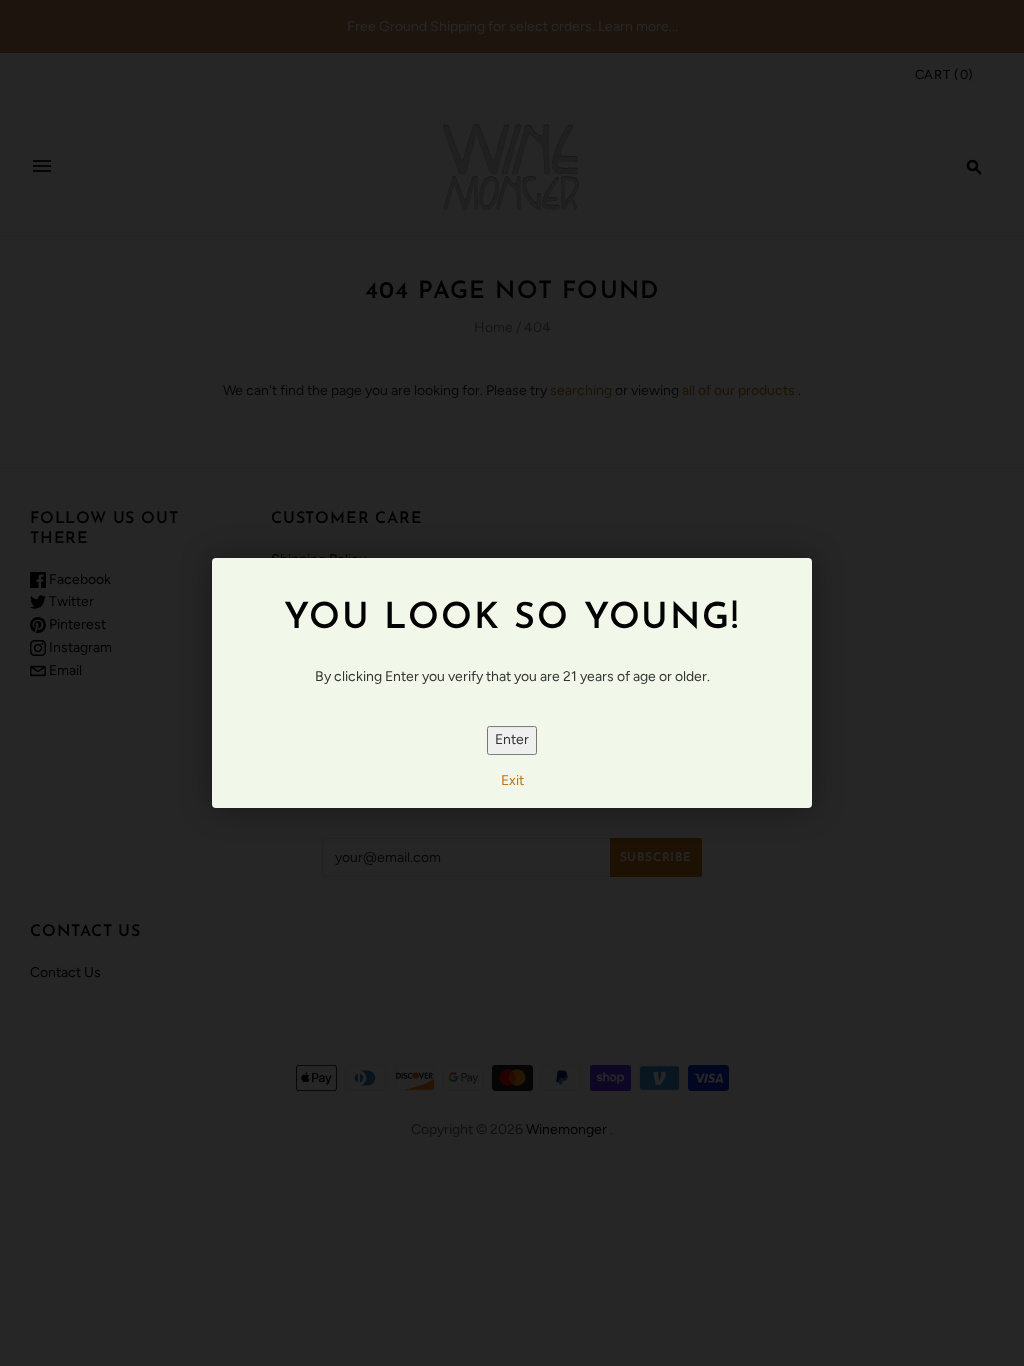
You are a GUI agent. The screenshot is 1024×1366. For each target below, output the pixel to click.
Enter (512, 739)
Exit (512, 780)
